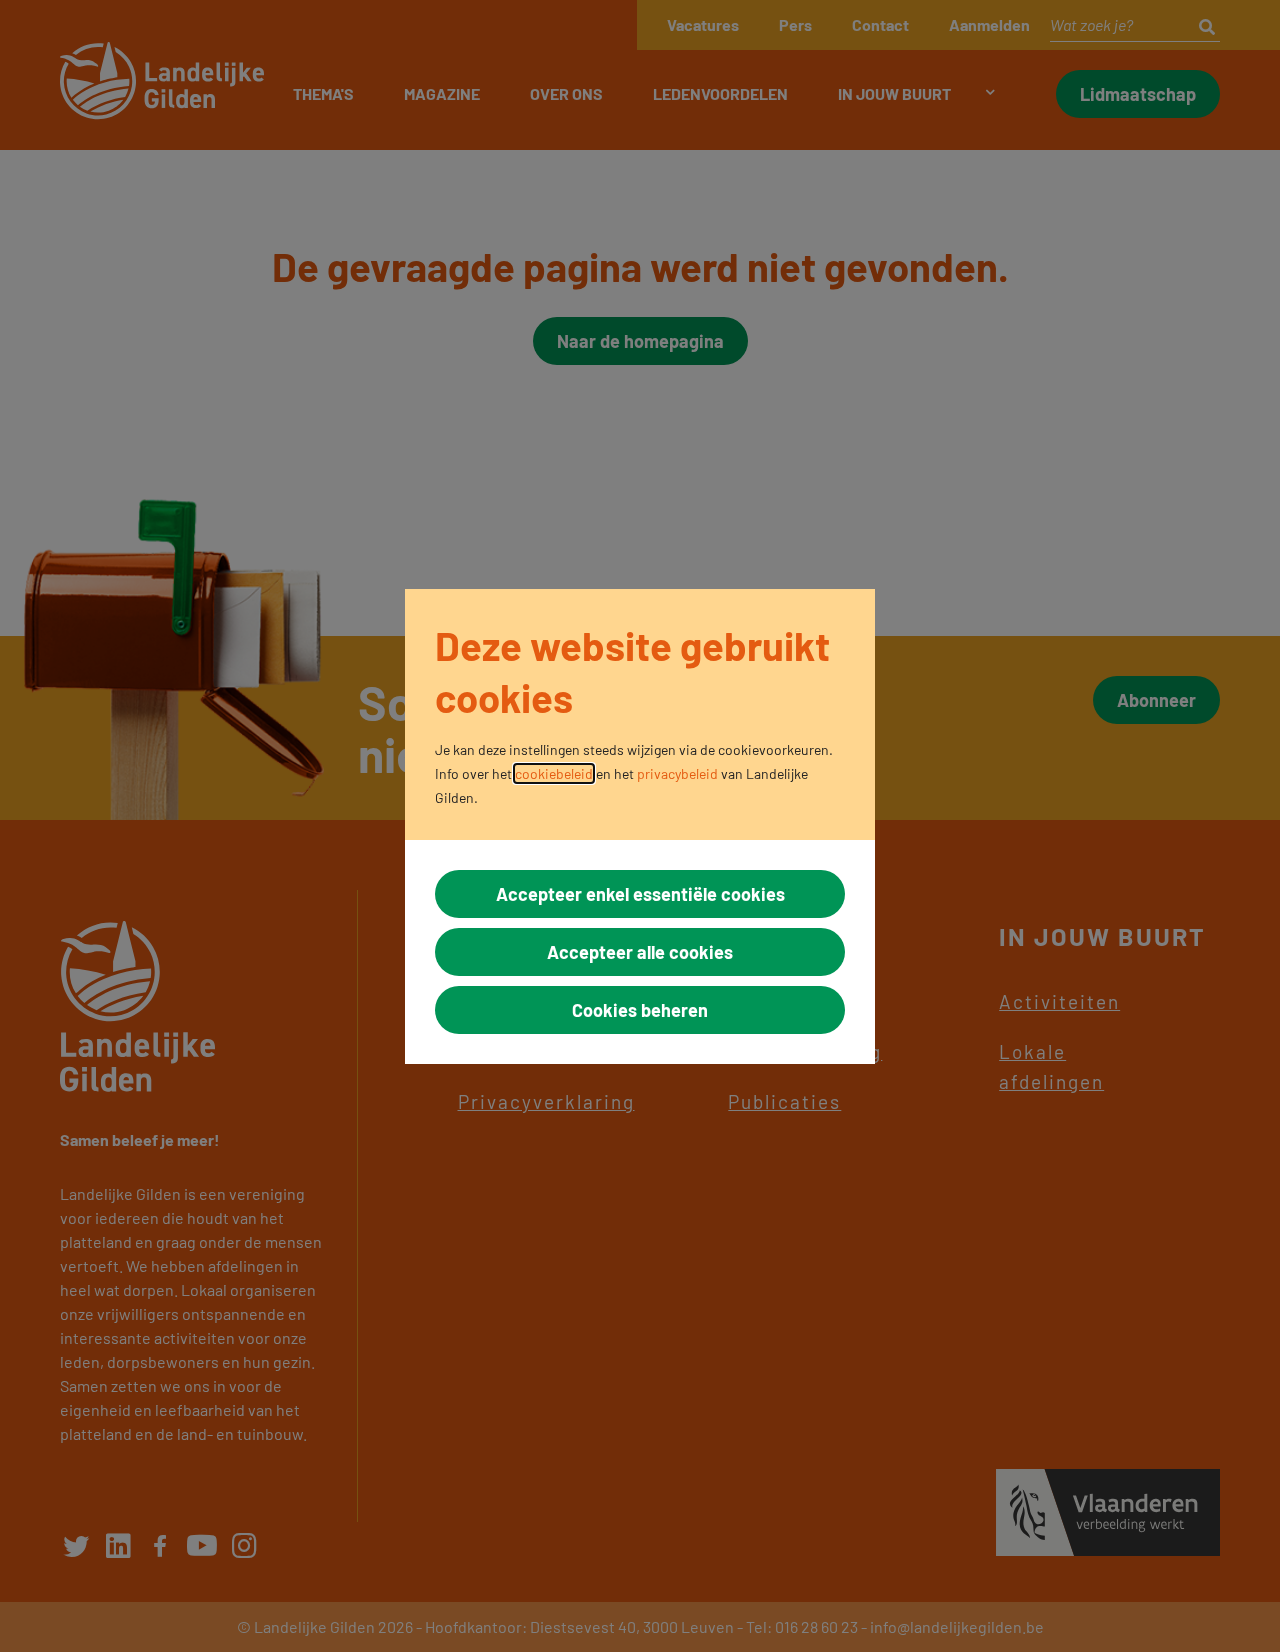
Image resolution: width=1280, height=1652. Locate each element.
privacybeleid (677, 773)
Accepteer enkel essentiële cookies (640, 894)
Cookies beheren (640, 1010)
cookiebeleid (554, 773)
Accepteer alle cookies (640, 952)
